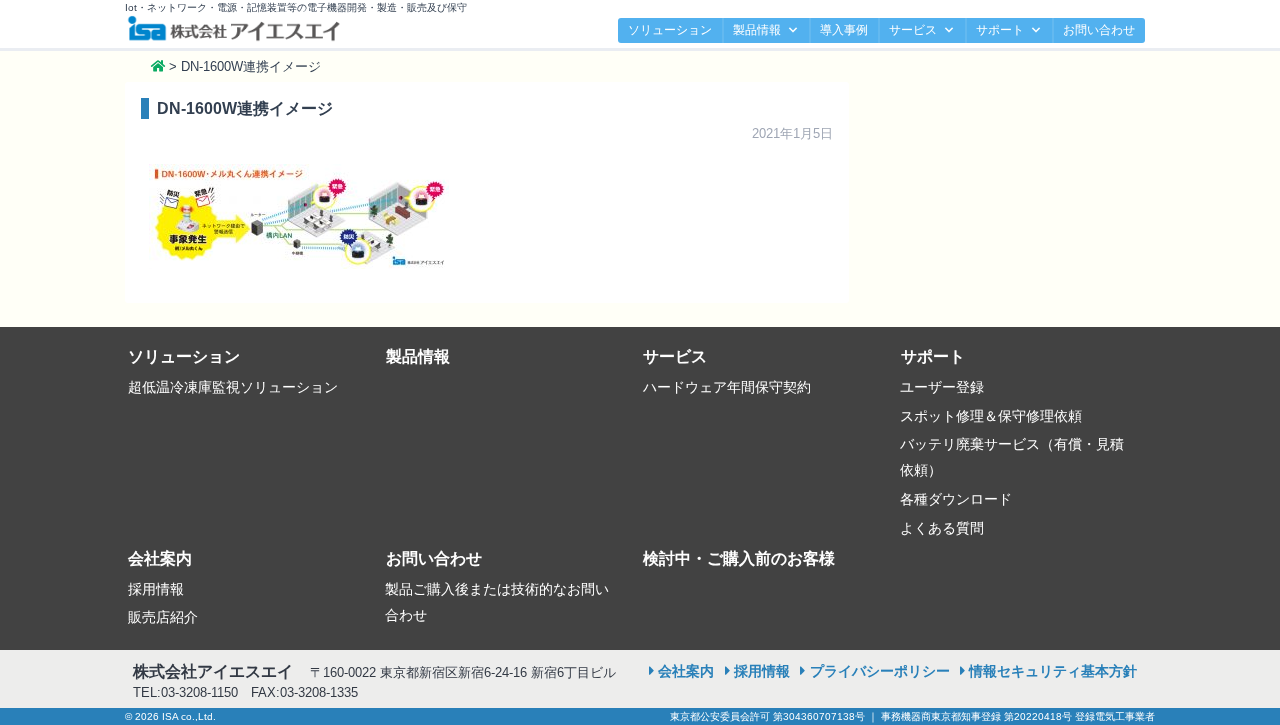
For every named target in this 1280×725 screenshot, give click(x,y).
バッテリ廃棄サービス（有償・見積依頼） (1012, 457)
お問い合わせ (1099, 30)
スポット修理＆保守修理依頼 (991, 416)
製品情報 (757, 30)
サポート (1000, 30)
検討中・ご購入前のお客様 (739, 558)
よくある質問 (942, 528)
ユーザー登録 (942, 387)
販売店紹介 (163, 617)
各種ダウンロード (956, 499)
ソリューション (670, 30)
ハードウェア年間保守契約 (727, 387)
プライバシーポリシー (879, 671)
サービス (913, 30)
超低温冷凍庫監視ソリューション (233, 387)
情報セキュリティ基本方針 (1053, 671)
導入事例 (844, 30)
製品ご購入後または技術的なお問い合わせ (497, 602)
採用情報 (156, 589)
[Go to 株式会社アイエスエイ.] (158, 66)
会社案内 (160, 558)
